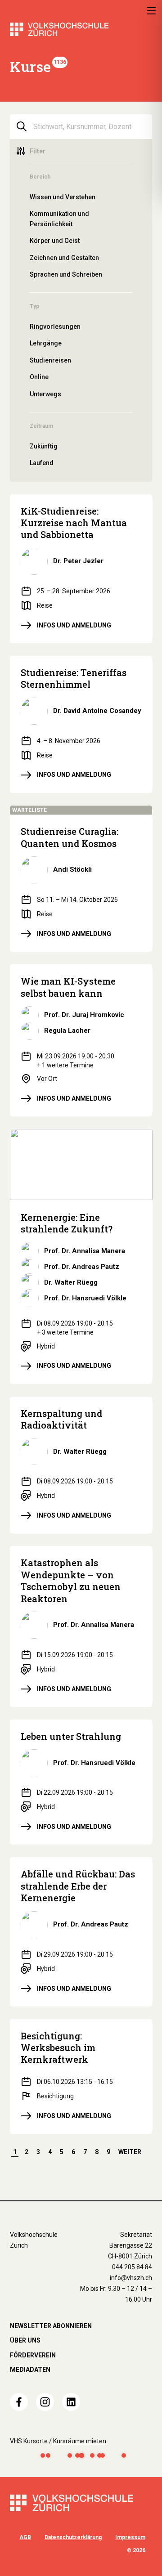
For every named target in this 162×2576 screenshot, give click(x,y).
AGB (25, 2537)
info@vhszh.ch (131, 2278)
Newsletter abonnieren (51, 2326)
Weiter (130, 2152)
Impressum (130, 2537)
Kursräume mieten (80, 2441)
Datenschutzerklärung (73, 2537)
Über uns (25, 2340)
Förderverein (33, 2355)
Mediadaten (30, 2370)
